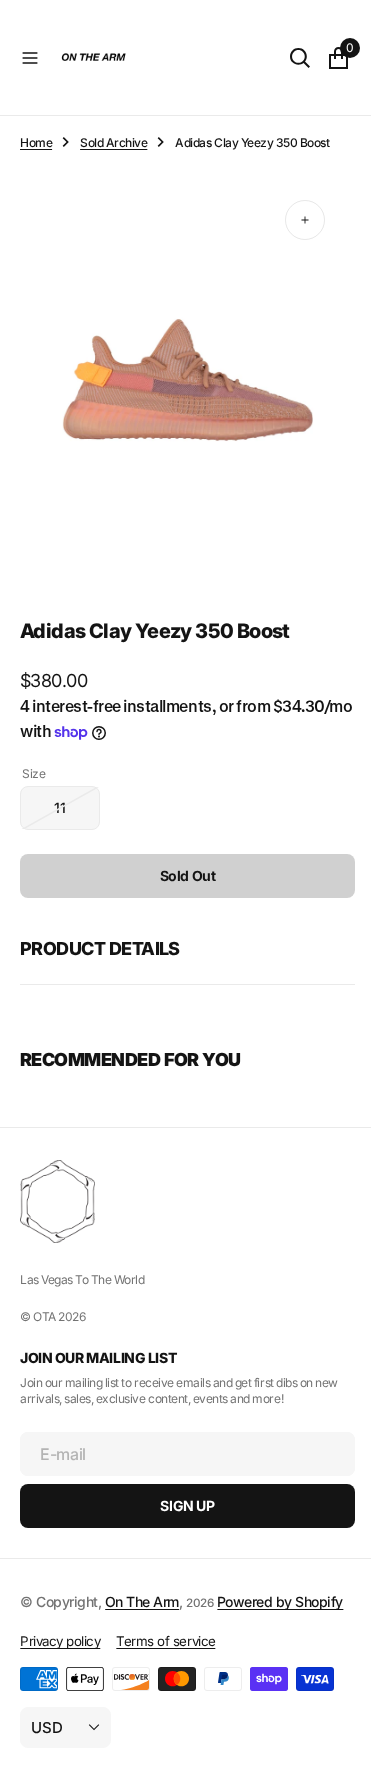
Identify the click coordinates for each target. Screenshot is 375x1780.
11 (77, 796)
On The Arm (142, 1582)
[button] (30, 58)
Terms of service (165, 1644)
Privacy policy (60, 1644)
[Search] (285, 58)
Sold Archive (113, 142)
